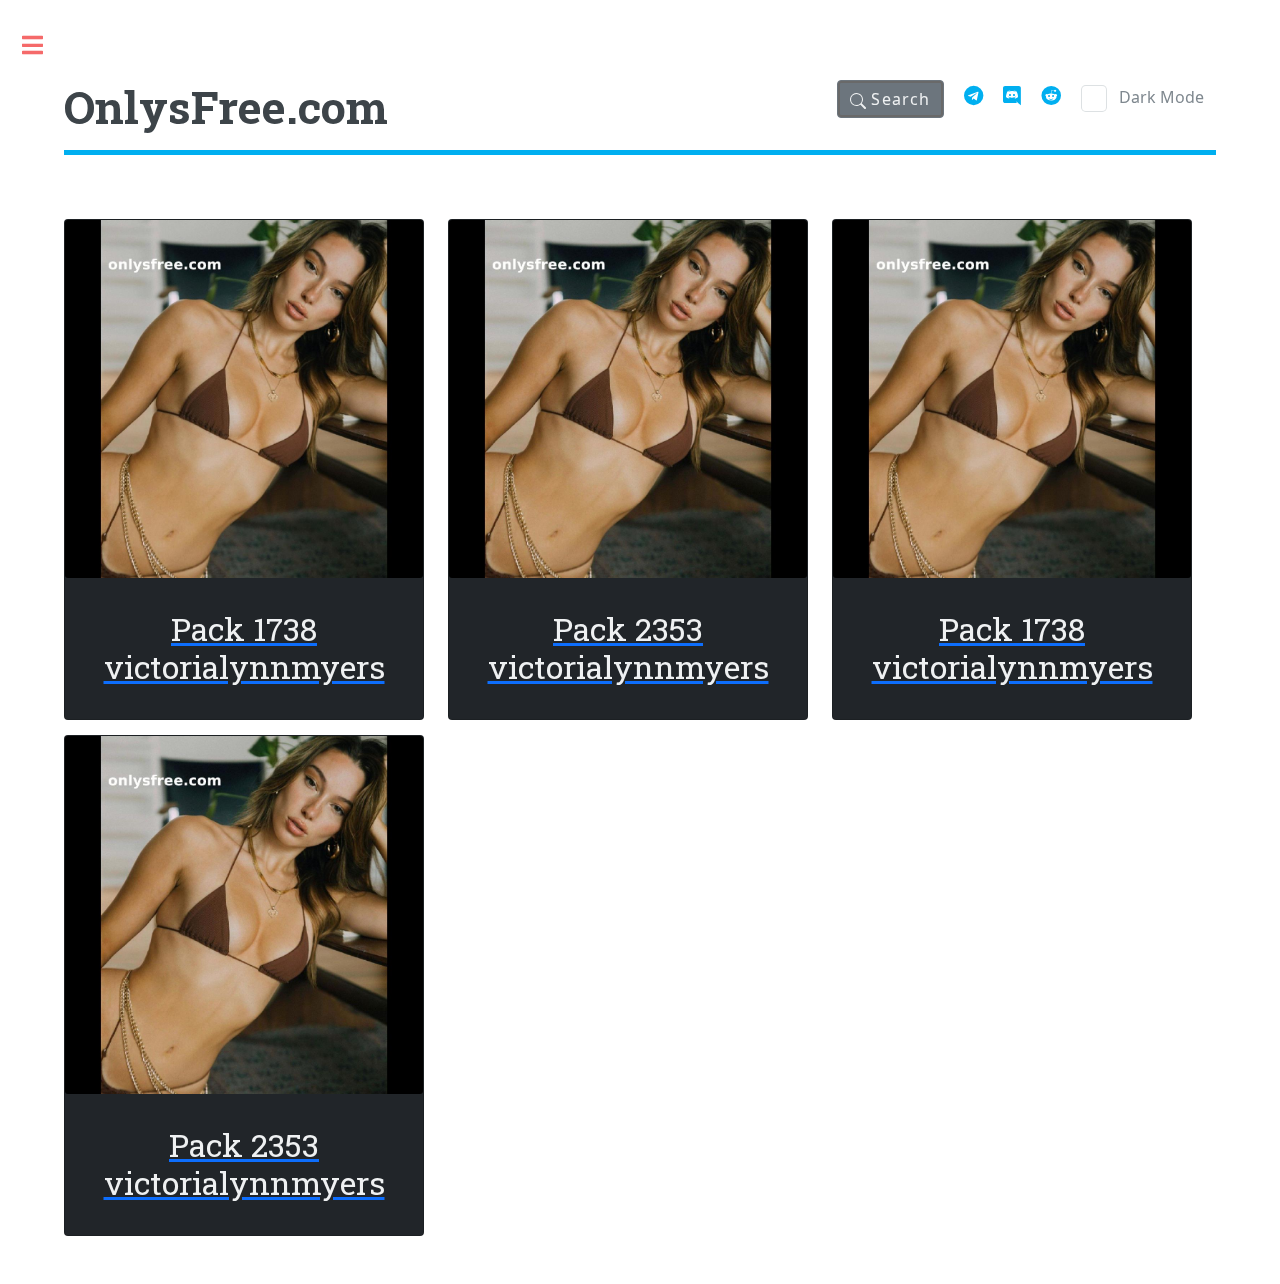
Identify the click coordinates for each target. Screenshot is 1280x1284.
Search (898, 99)
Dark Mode (1161, 97)
